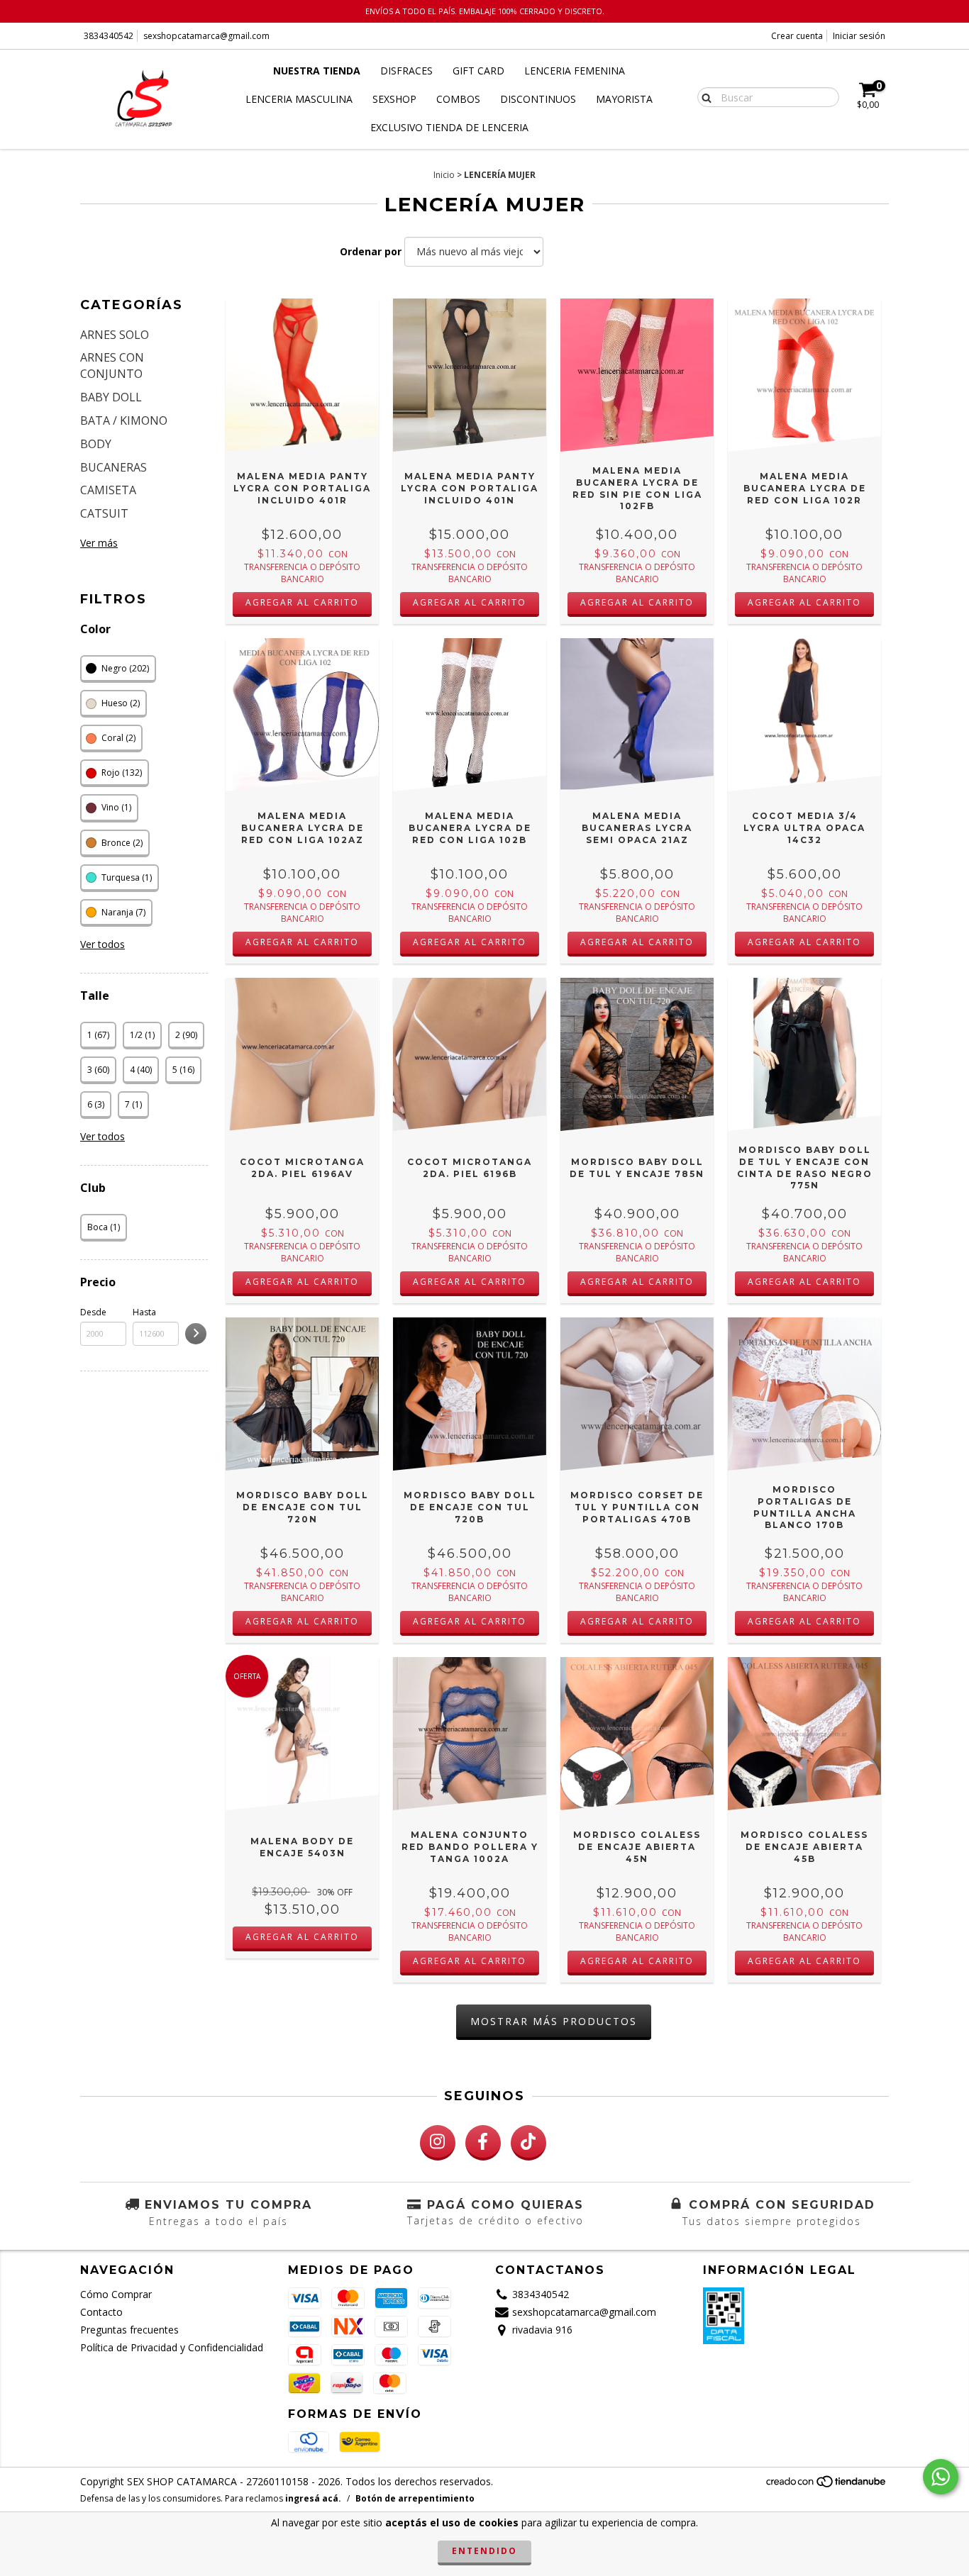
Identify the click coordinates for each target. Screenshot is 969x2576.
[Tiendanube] (827, 2485)
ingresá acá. (313, 2498)
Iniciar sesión (859, 36)
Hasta (144, 1312)
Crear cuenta (797, 36)
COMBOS (458, 99)
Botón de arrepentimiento (415, 2498)
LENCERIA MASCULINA (299, 99)
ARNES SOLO (115, 335)
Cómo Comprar (116, 2294)
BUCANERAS (113, 467)
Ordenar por (371, 251)
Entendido (484, 2551)
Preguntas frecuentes (129, 2330)
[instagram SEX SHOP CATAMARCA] (438, 2143)
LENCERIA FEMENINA (575, 71)
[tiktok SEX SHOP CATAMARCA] (528, 2143)
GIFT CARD (478, 71)
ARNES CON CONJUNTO (112, 366)
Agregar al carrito (302, 602)
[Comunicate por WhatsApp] (941, 2477)
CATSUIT (104, 513)
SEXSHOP (394, 99)
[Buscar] (703, 96)
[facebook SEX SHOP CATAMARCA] (483, 2143)
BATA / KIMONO (124, 420)
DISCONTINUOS (538, 99)
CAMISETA (108, 490)
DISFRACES (406, 71)
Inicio (444, 175)
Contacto (101, 2312)
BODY (96, 444)
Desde (93, 1312)
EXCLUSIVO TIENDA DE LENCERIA (449, 127)
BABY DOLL (111, 397)
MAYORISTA (624, 99)
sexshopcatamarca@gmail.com (206, 36)
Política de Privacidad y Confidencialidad (172, 2347)
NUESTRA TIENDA (317, 71)
